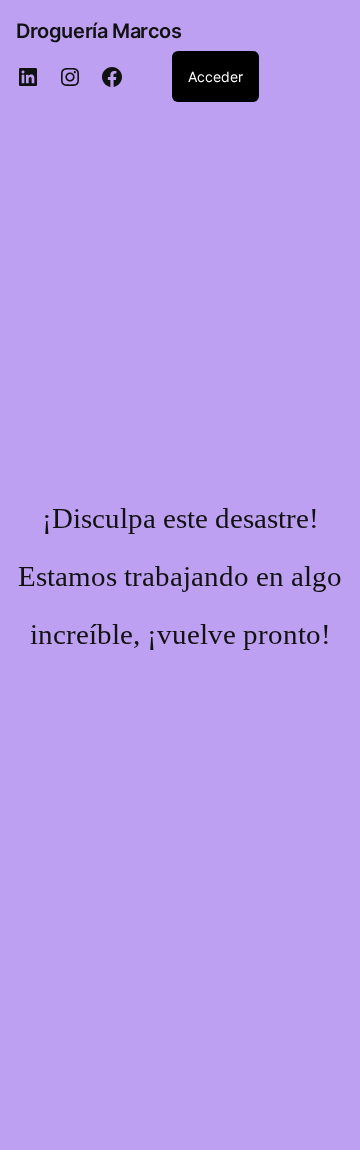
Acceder (215, 76)
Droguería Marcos (99, 31)
